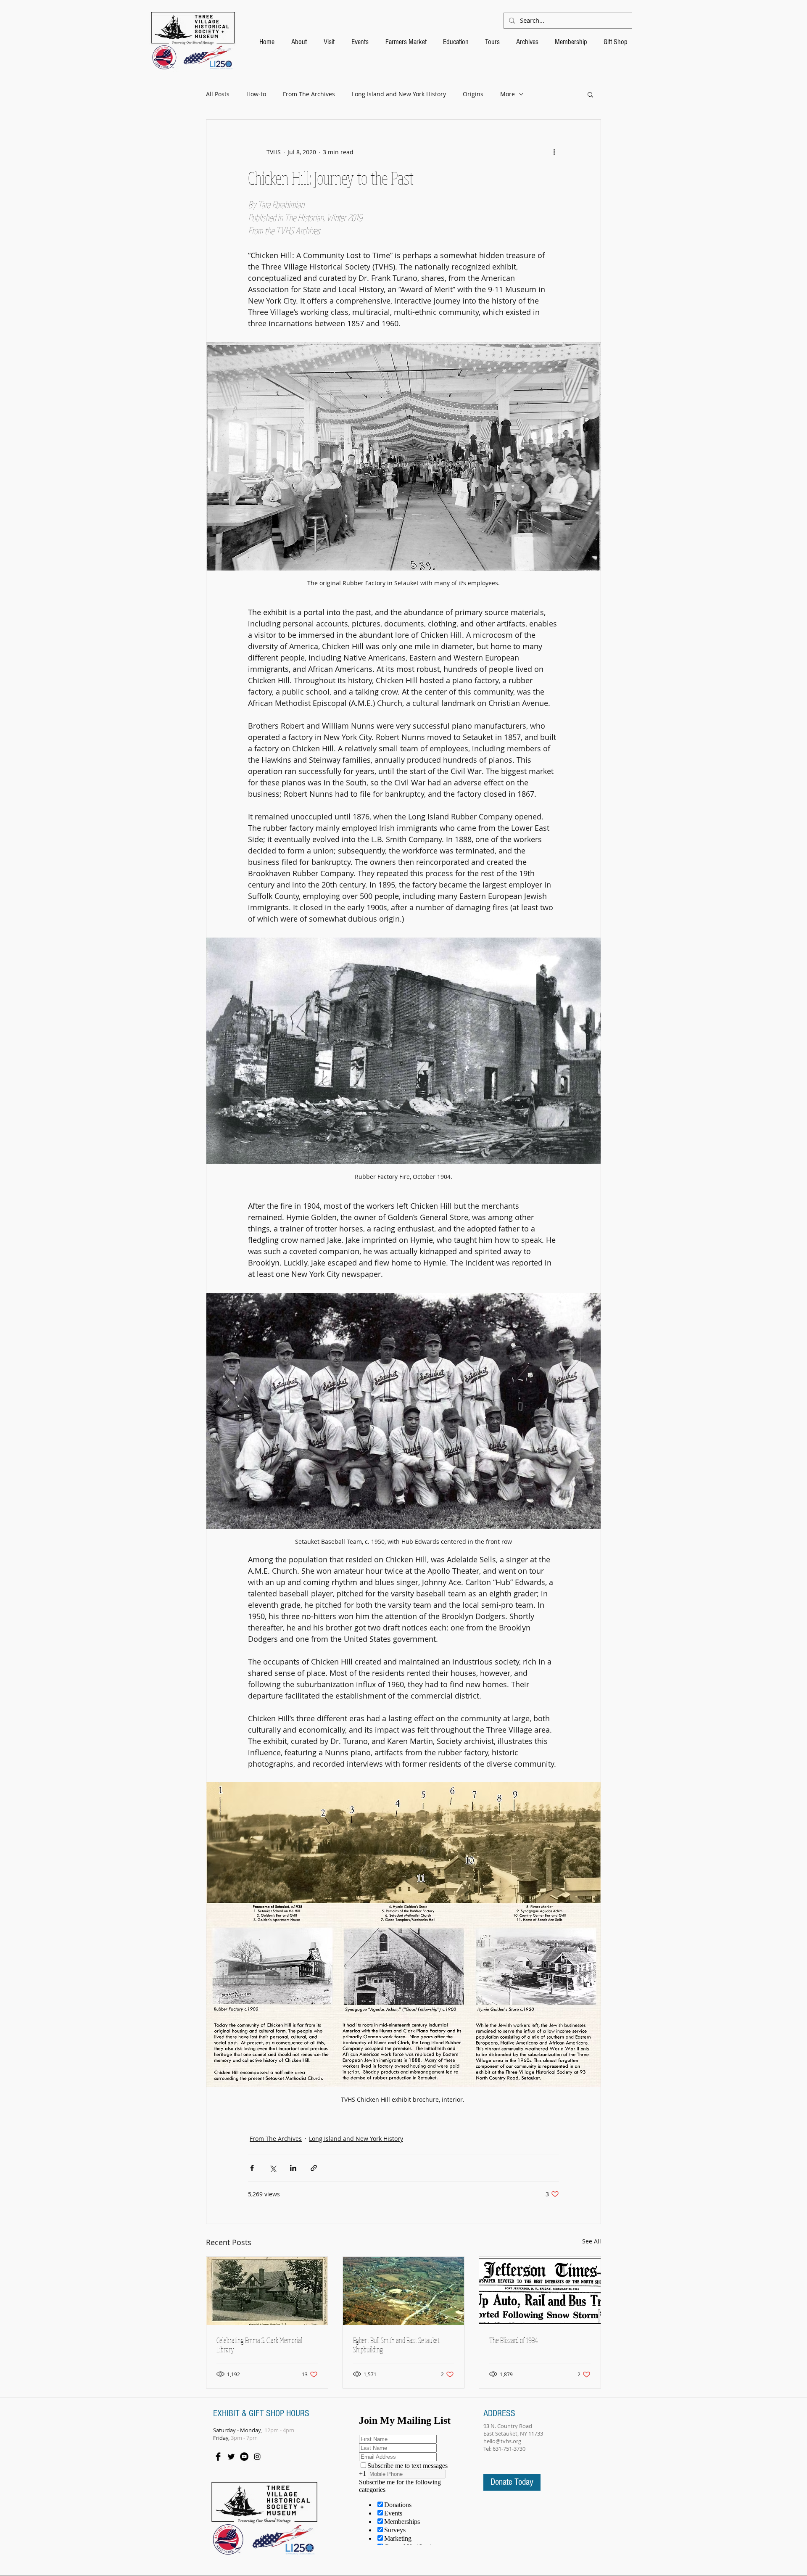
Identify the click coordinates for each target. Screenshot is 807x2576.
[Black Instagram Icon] (257, 2457)
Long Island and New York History (399, 94)
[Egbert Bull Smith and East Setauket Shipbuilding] (404, 2291)
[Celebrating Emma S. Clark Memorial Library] (267, 2291)
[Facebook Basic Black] (218, 2457)
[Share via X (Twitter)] (273, 2168)
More (508, 94)
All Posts (218, 94)
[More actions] (554, 152)
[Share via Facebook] (252, 2168)
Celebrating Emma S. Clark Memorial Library (259, 2345)
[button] (590, 94)
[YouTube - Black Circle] (244, 2457)
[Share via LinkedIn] (293, 2168)
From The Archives (309, 94)
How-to (256, 94)
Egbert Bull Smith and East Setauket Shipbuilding (396, 2345)
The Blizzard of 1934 (514, 2340)
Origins (473, 94)
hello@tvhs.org (502, 2441)
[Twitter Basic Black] (231, 2457)
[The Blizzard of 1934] (540, 2291)
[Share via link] (314, 2168)
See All (592, 2241)
